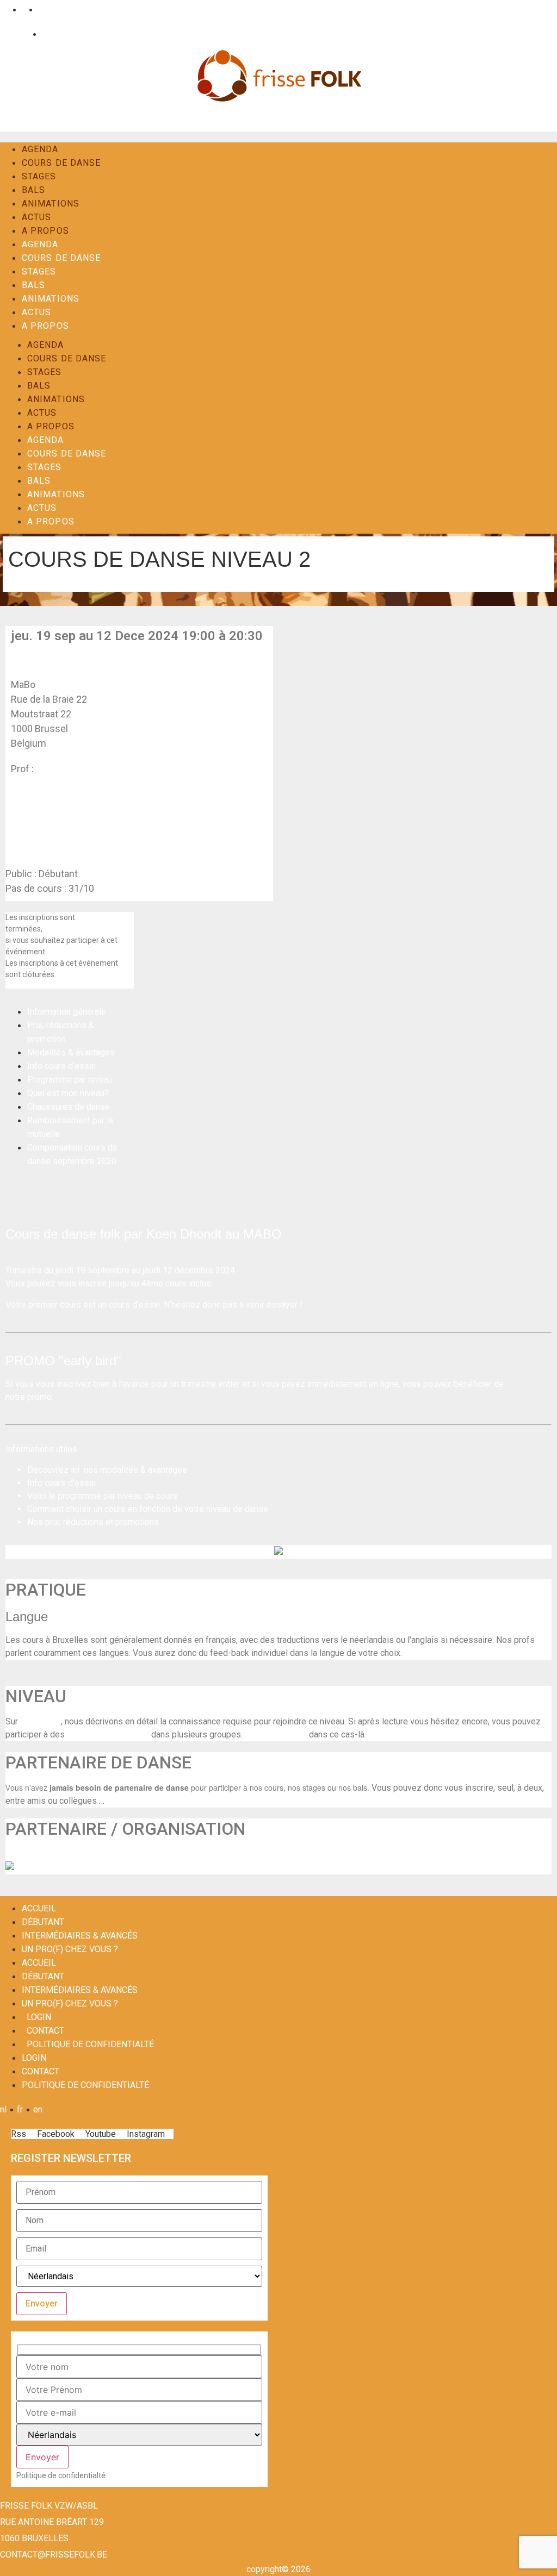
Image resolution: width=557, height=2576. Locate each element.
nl (6, 10)
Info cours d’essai (61, 1066)
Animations (51, 204)
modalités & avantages (144, 1470)
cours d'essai (70, 1483)
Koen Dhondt (64, 769)
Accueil (39, 1908)
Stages (39, 176)
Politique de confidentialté (90, 2044)
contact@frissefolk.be (54, 2555)
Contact (54, 34)
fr (23, 10)
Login (19, 34)
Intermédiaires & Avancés (80, 1936)
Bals (33, 190)
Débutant (43, 1922)
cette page (41, 1721)
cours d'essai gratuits (108, 1734)
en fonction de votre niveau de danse (198, 1509)
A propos (45, 231)
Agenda (40, 149)
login (39, 2017)
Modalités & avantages (71, 1052)
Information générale (67, 1012)
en (41, 10)
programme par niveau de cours (117, 1496)
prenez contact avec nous (87, 929)
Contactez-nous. (276, 1734)
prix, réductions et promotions (102, 1522)
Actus (37, 217)
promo (39, 1397)
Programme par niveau (70, 1080)
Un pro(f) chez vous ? (70, 1949)
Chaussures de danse (69, 1107)
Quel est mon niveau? (68, 1093)
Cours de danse (61, 163)
